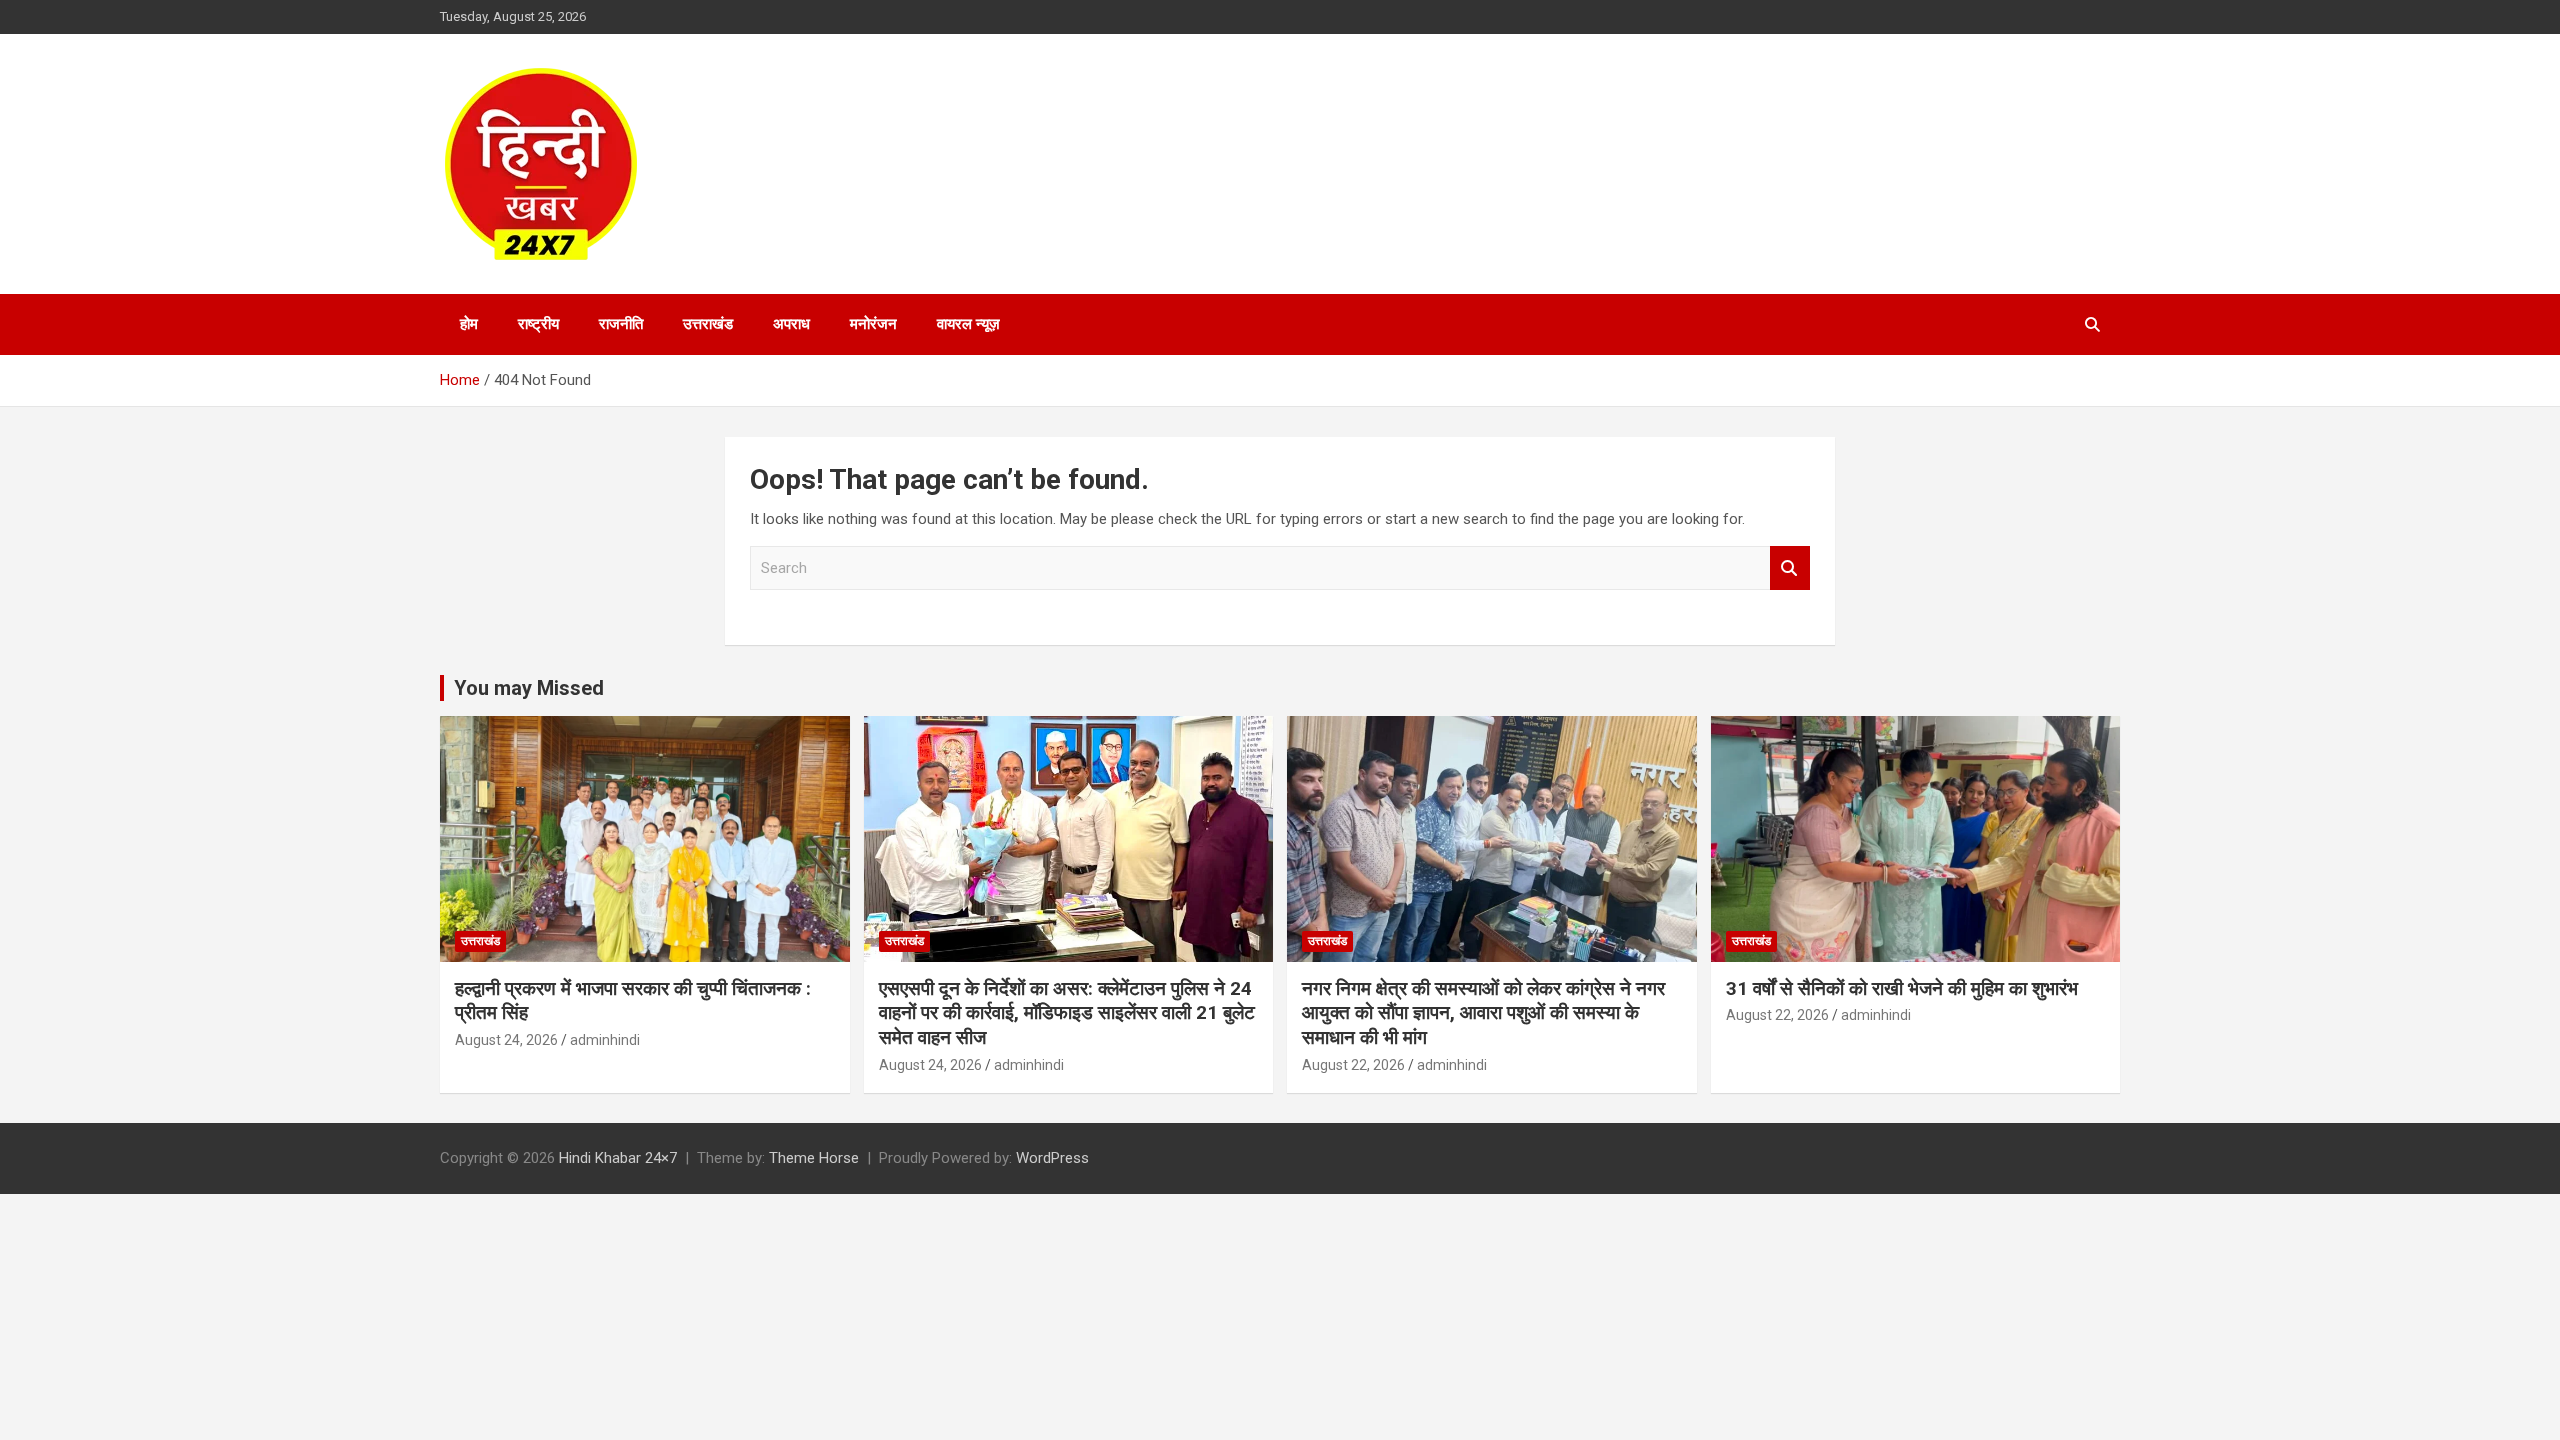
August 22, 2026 (1353, 1065)
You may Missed (529, 688)
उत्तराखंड (708, 324)
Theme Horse (814, 1158)
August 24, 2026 (506, 1040)
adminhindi (605, 1040)
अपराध (791, 324)
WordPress (1052, 1158)
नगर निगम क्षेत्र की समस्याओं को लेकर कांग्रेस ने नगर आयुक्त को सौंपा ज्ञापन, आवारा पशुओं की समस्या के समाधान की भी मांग (1483, 1013)
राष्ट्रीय (538, 324)
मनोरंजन (873, 324)
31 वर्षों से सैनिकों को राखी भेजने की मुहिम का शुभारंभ (1902, 988)
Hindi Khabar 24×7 (618, 1158)
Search (1790, 568)
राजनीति (621, 324)
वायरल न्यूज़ (968, 324)
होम (469, 324)
